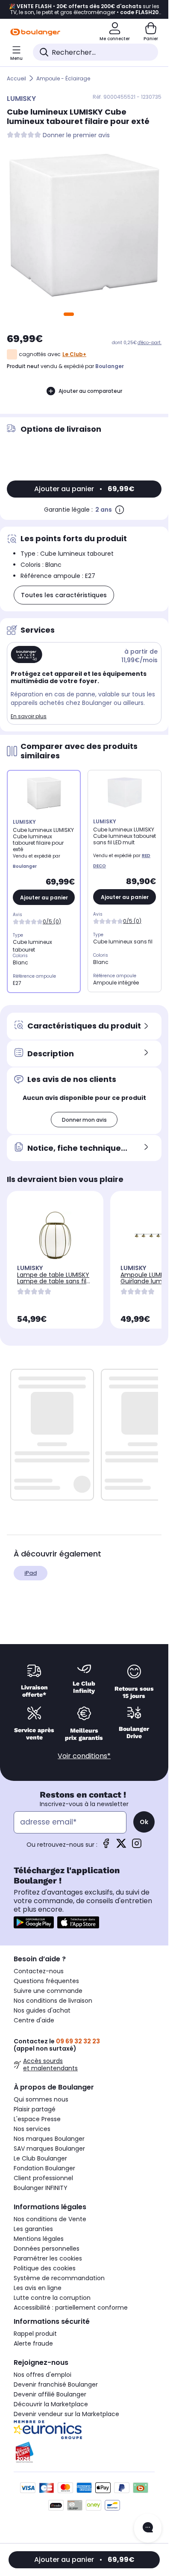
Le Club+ (74, 354)
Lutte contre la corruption (52, 2298)
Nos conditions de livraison (53, 2001)
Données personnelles (47, 2249)
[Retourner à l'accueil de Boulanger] (35, 32)
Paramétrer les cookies (48, 2258)
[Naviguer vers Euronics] (84, 2430)
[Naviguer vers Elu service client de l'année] (84, 2452)
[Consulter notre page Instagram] (137, 1846)
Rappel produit (35, 2334)
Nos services (32, 2129)
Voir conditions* (84, 1756)
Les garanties (33, 2229)
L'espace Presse (37, 2119)
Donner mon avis (84, 1120)
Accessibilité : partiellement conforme (71, 2308)
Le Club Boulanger (40, 2158)
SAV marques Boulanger (49, 2149)
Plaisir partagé (35, 2109)
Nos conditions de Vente (50, 2219)
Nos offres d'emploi (43, 2375)
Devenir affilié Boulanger (50, 2394)
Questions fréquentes (46, 1981)
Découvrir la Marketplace (51, 2404)
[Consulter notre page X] (121, 1846)
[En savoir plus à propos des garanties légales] (120, 510)
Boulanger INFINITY (41, 2188)
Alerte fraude (33, 2343)
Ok (144, 1822)
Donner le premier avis (76, 135)
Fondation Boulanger (44, 2168)
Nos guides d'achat (42, 2010)
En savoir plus (29, 716)
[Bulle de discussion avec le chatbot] (148, 2528)
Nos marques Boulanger (49, 2139)
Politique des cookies (45, 2268)
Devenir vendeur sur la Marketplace (66, 2414)
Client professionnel (43, 2178)
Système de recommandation (59, 2278)
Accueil (16, 78)
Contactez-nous (39, 1971)
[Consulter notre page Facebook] (106, 1846)
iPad (31, 1573)
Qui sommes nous (41, 2099)
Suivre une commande (48, 1991)
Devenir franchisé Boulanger (56, 2384)
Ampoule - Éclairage (63, 78)
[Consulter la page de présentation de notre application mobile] (34, 1922)
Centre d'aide (34, 2020)
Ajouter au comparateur (90, 391)
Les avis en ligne (38, 2288)
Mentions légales (39, 2239)
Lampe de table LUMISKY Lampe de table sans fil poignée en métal (53, 1281)
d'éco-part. (150, 343)
